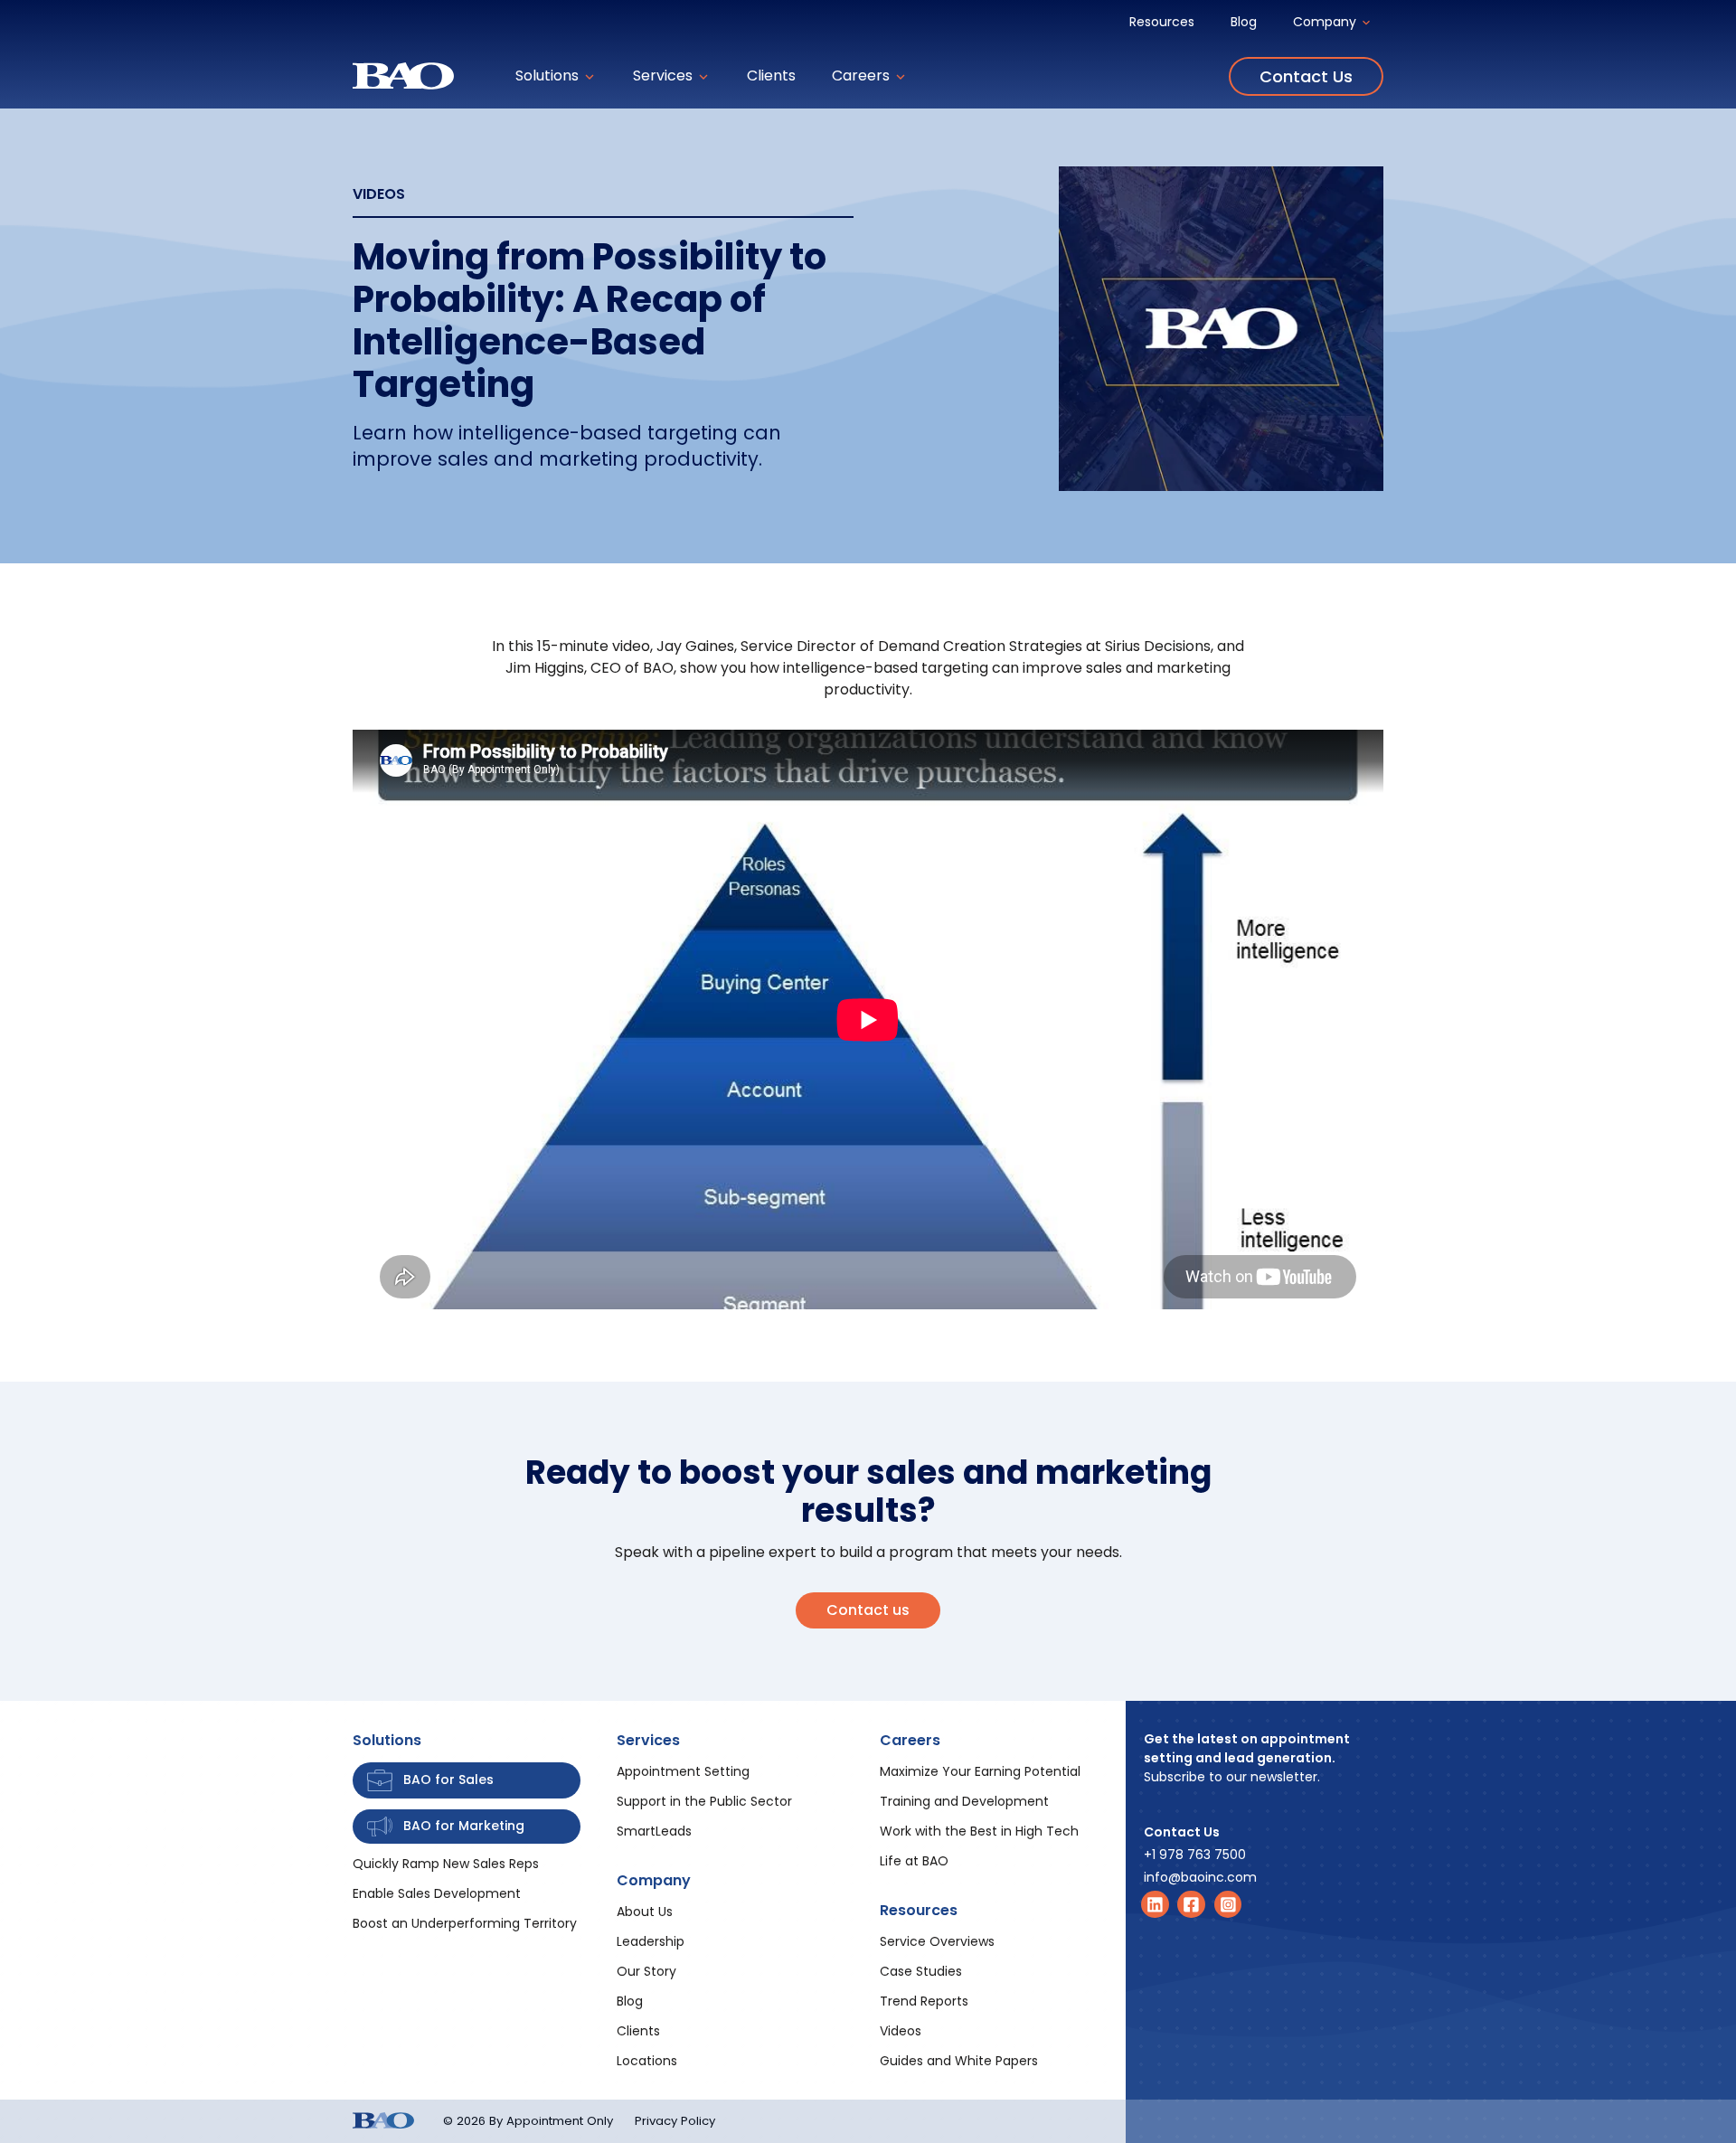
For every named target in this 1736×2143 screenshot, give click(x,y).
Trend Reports (924, 2001)
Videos (901, 2031)
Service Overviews (937, 1941)
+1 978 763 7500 (1195, 1855)
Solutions (549, 76)
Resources (1162, 22)
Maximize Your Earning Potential (980, 1771)
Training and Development (964, 1801)
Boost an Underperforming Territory (465, 1923)
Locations (647, 2061)
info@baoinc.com (1200, 1877)
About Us (645, 1912)
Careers (863, 76)
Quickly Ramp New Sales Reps (446, 1864)
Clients (771, 76)
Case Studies (921, 1971)
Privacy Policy (675, 2121)
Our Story (646, 1971)
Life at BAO (914, 1861)
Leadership (651, 1941)
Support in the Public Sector (704, 1801)
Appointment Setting (683, 1771)
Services (665, 76)
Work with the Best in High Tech (979, 1831)
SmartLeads (654, 1831)
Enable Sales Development (437, 1893)
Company (1326, 22)
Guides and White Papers (959, 2061)
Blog (1244, 22)
